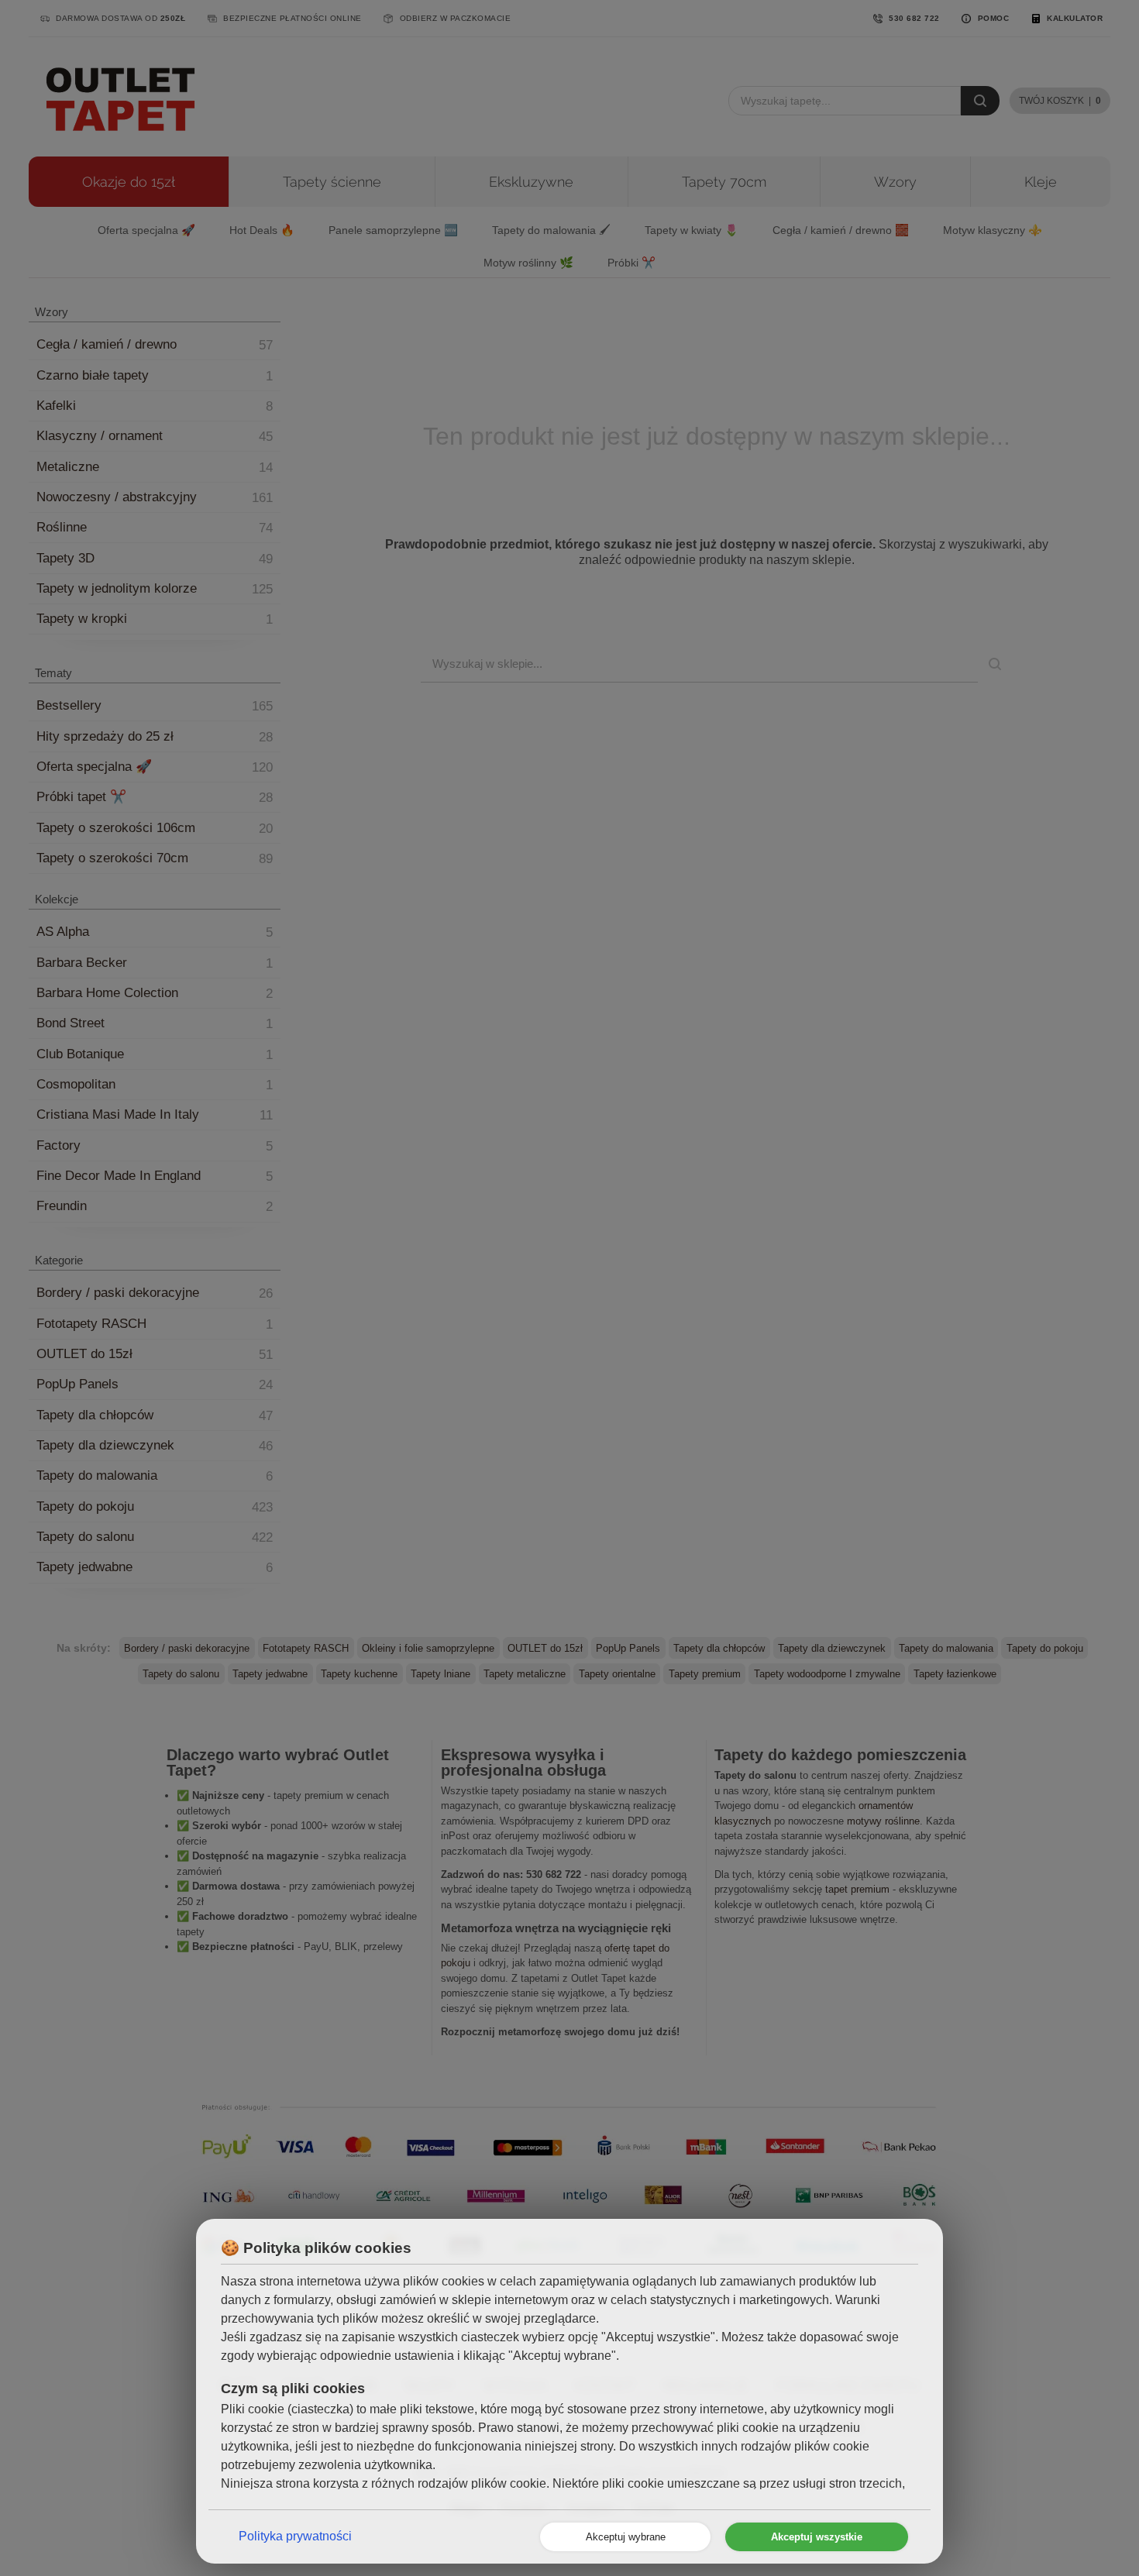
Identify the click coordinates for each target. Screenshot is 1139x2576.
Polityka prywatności (295, 2536)
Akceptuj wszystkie (817, 2537)
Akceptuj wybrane (626, 2537)
